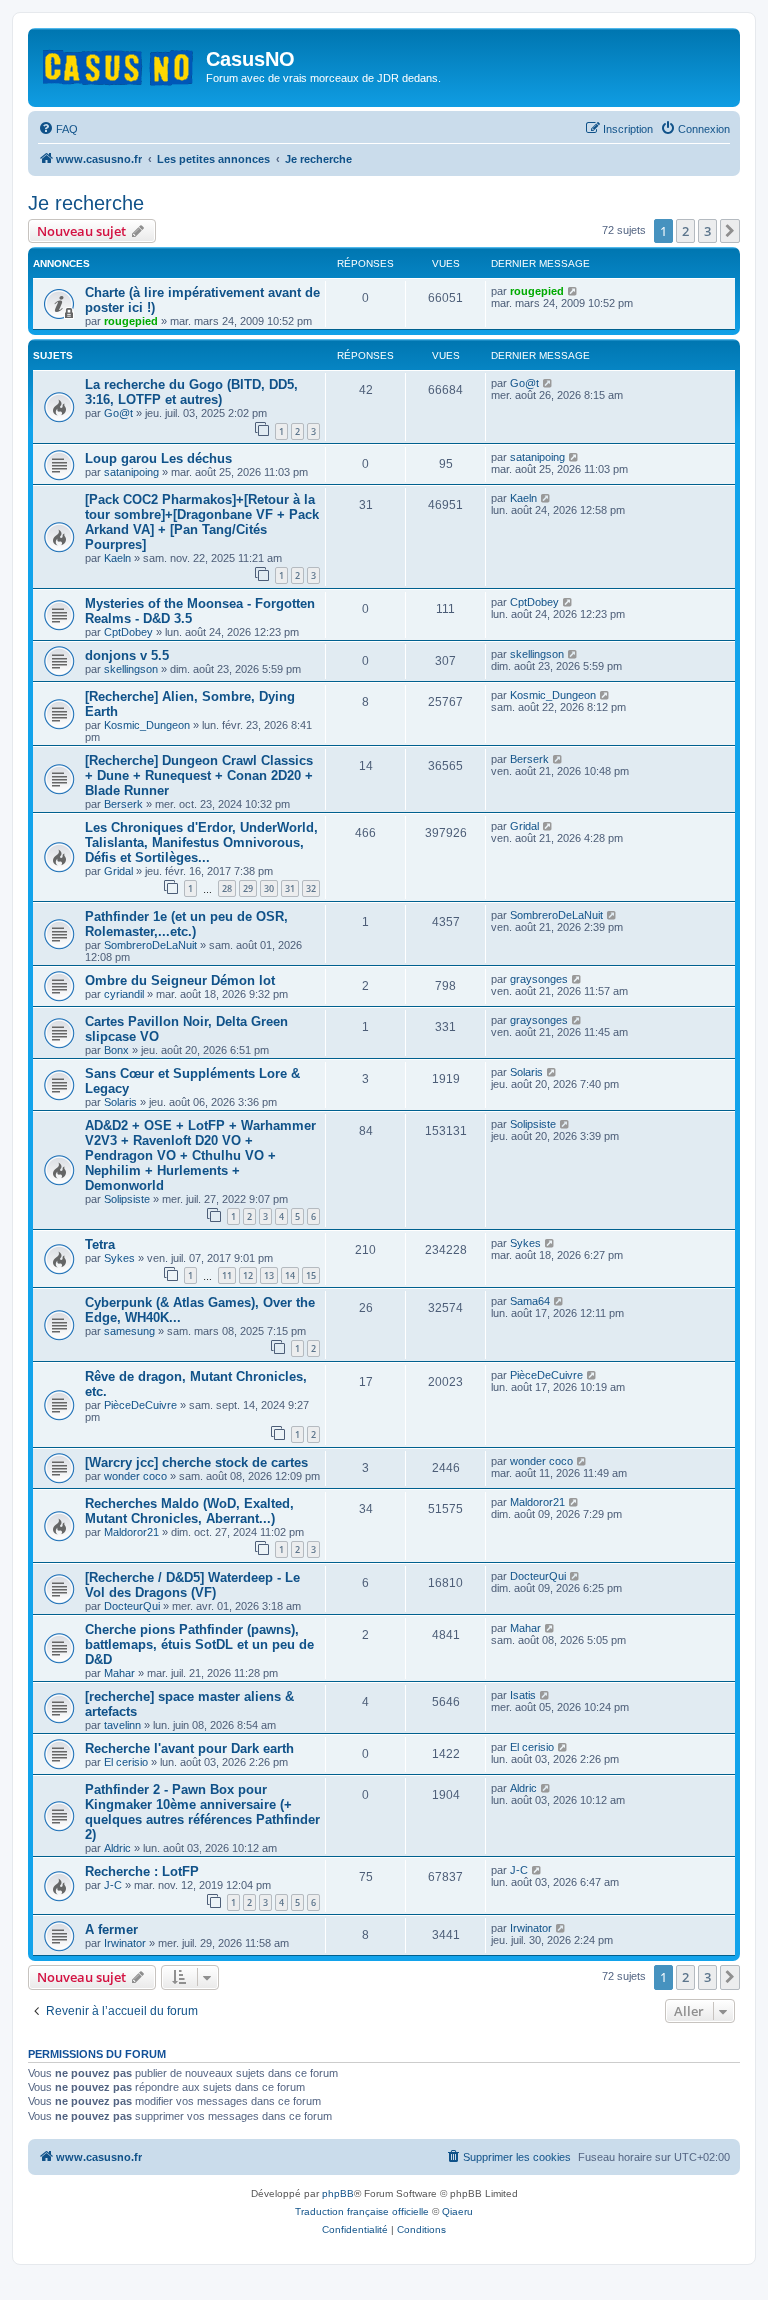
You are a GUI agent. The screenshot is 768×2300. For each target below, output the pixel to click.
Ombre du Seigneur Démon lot (180, 980)
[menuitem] (58, 129)
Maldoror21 (131, 1532)
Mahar (119, 1673)
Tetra (100, 1244)
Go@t (118, 413)
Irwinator (125, 1943)
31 (290, 888)
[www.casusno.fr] (119, 64)
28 (227, 888)
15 (311, 1275)
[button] (730, 231)
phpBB (338, 2193)
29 (248, 888)
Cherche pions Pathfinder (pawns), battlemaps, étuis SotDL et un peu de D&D (199, 1644)
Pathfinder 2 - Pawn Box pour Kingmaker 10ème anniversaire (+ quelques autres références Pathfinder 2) (202, 1812)
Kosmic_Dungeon (147, 725)
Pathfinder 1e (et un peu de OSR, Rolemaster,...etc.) (186, 924)
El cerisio (126, 1762)
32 (311, 888)
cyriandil (124, 994)
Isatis (523, 1695)
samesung (129, 1331)
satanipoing (131, 472)
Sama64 (530, 1301)
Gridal (118, 871)
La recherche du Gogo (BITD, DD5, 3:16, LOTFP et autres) (191, 392)
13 (269, 1275)
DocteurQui (132, 1606)
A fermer (111, 1929)
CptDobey (128, 632)
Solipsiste (127, 1199)
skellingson (131, 669)
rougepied (131, 321)
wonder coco (135, 1476)
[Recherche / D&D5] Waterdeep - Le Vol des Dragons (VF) (192, 1585)
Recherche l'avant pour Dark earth (189, 1748)
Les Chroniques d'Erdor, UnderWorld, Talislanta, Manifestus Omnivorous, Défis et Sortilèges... (201, 842)
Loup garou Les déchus (158, 458)
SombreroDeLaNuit (150, 945)
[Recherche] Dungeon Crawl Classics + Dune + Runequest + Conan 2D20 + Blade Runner (199, 775)
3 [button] (707, 231)
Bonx (116, 1050)
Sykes (119, 1258)
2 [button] (685, 231)
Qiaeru (457, 2211)
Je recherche (86, 203)
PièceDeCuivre (140, 1405)
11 (227, 1275)
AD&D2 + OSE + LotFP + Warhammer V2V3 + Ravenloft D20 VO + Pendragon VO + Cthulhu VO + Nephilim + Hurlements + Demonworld (200, 1155)
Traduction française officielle (362, 2211)
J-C (113, 1885)
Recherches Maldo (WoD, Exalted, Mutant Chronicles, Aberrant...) (189, 1511)
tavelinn (122, 1725)
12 (248, 1275)
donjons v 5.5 (127, 655)
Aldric (117, 1848)
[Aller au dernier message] (573, 291)
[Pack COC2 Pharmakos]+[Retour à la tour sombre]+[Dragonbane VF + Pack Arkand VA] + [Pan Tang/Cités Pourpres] (202, 522)
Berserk (123, 804)
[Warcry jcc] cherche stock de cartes (196, 1462)
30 (269, 888)
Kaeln (117, 558)
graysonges (539, 979)
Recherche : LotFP (142, 1871)
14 (290, 1275)
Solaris (120, 1102)
